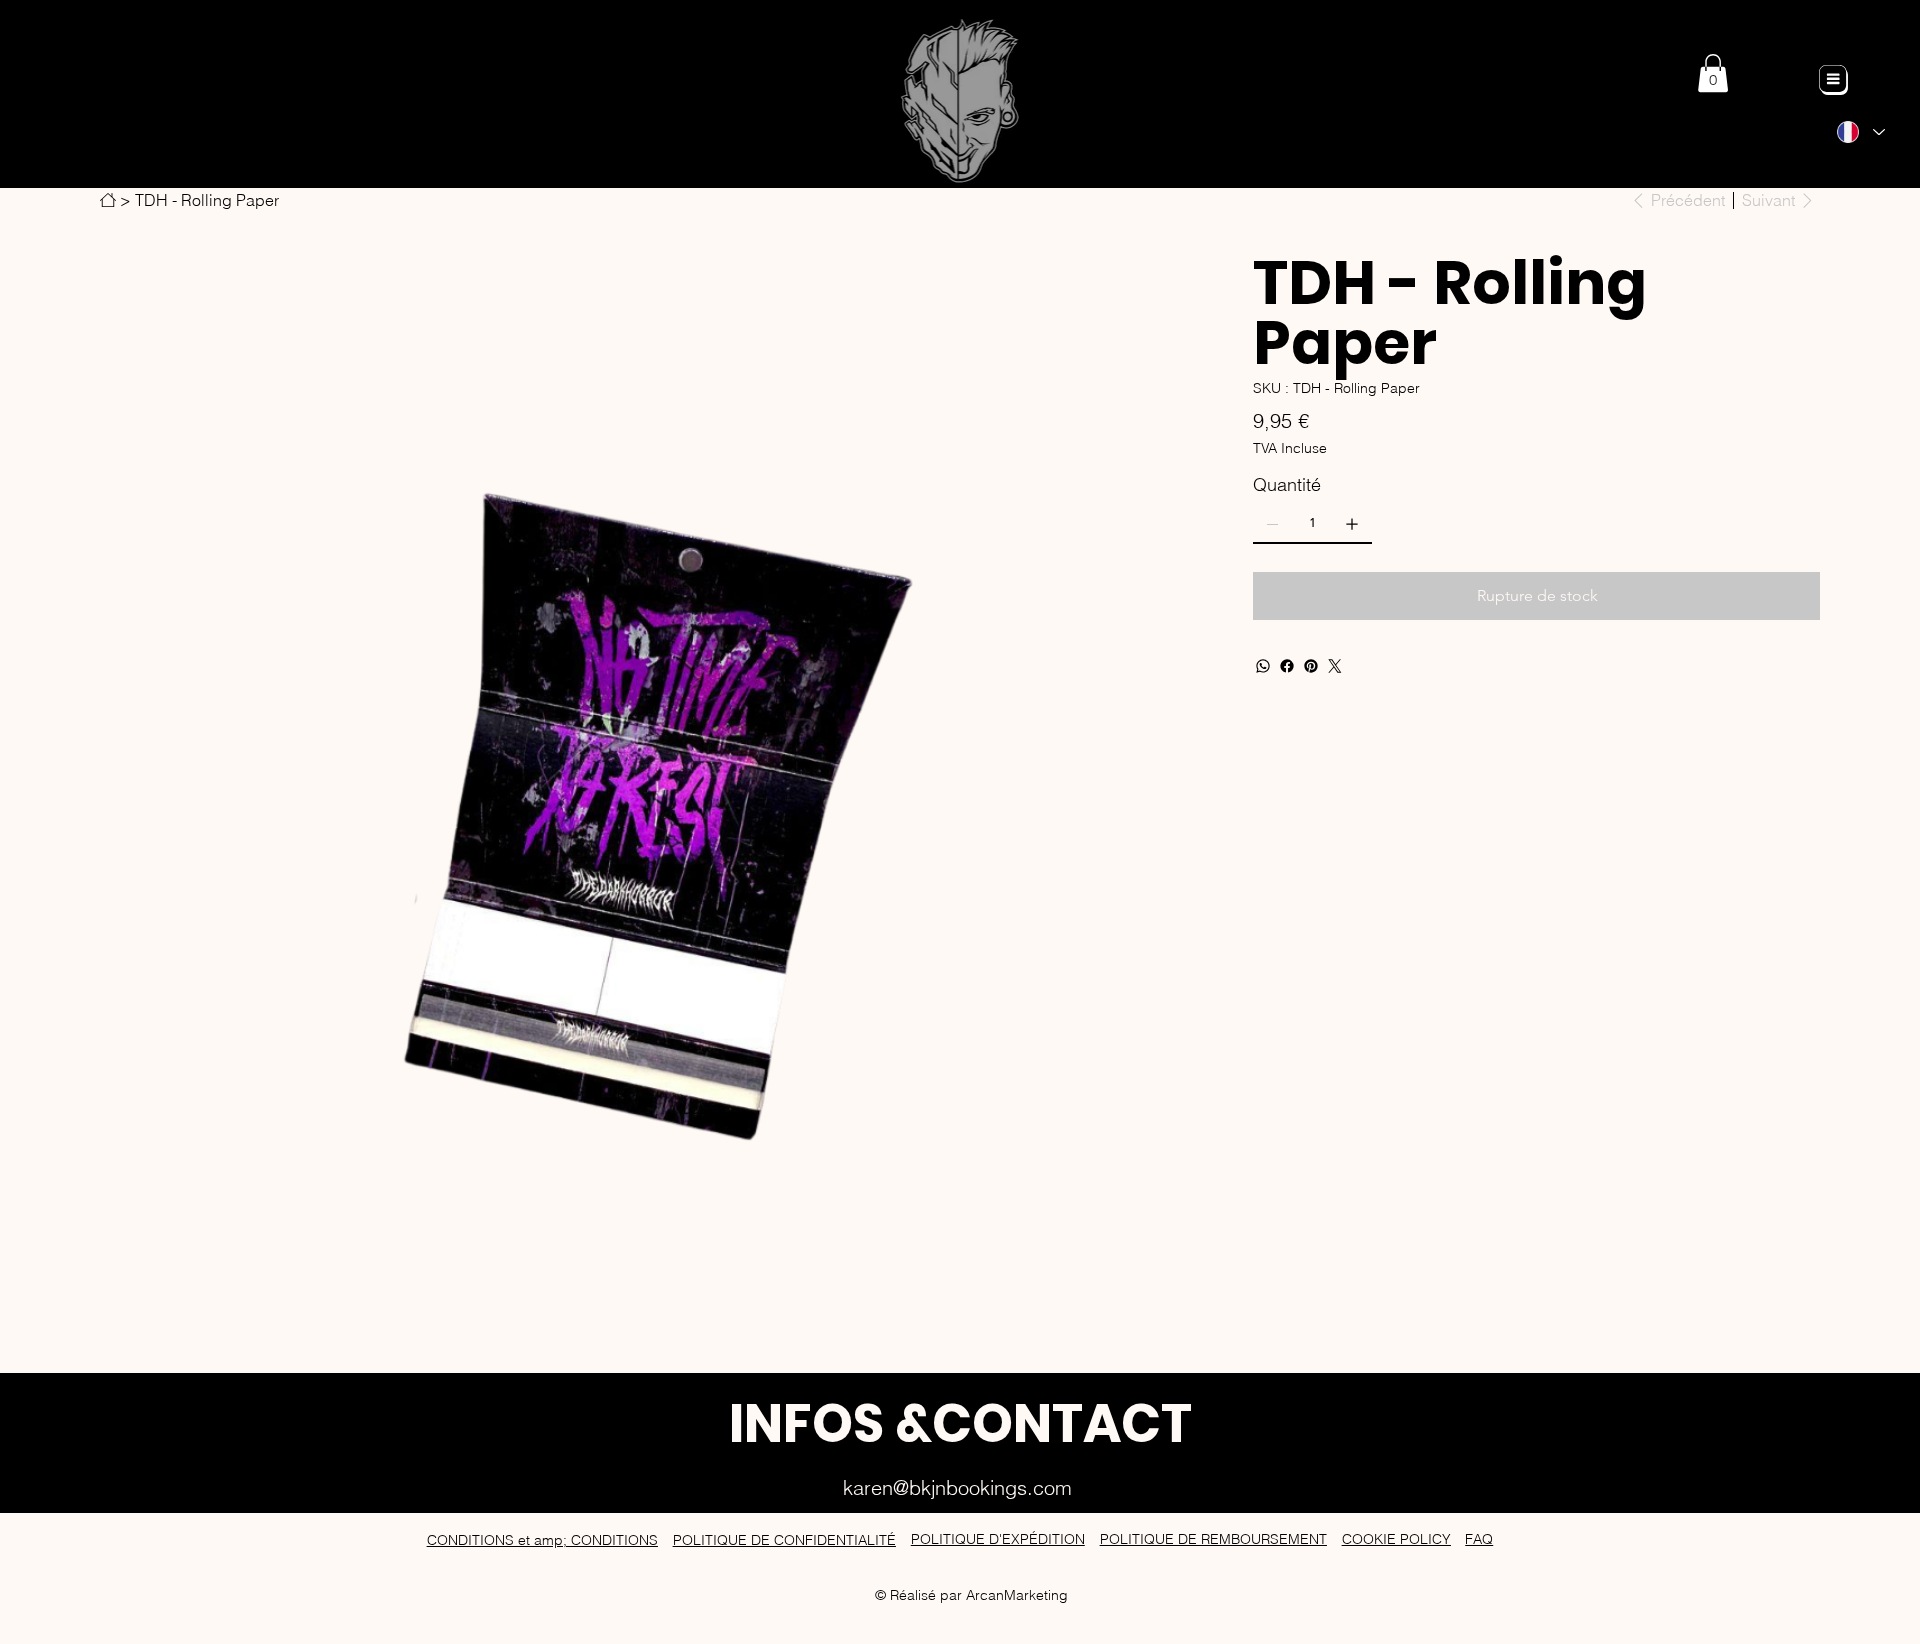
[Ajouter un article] (1352, 524)
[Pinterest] (1311, 666)
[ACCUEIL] (108, 200)
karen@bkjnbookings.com (957, 1487)
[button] (1713, 73)
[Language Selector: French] (1861, 132)
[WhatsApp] (1263, 666)
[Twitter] (1335, 666)
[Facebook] (1287, 666)
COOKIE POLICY (1396, 1539)
